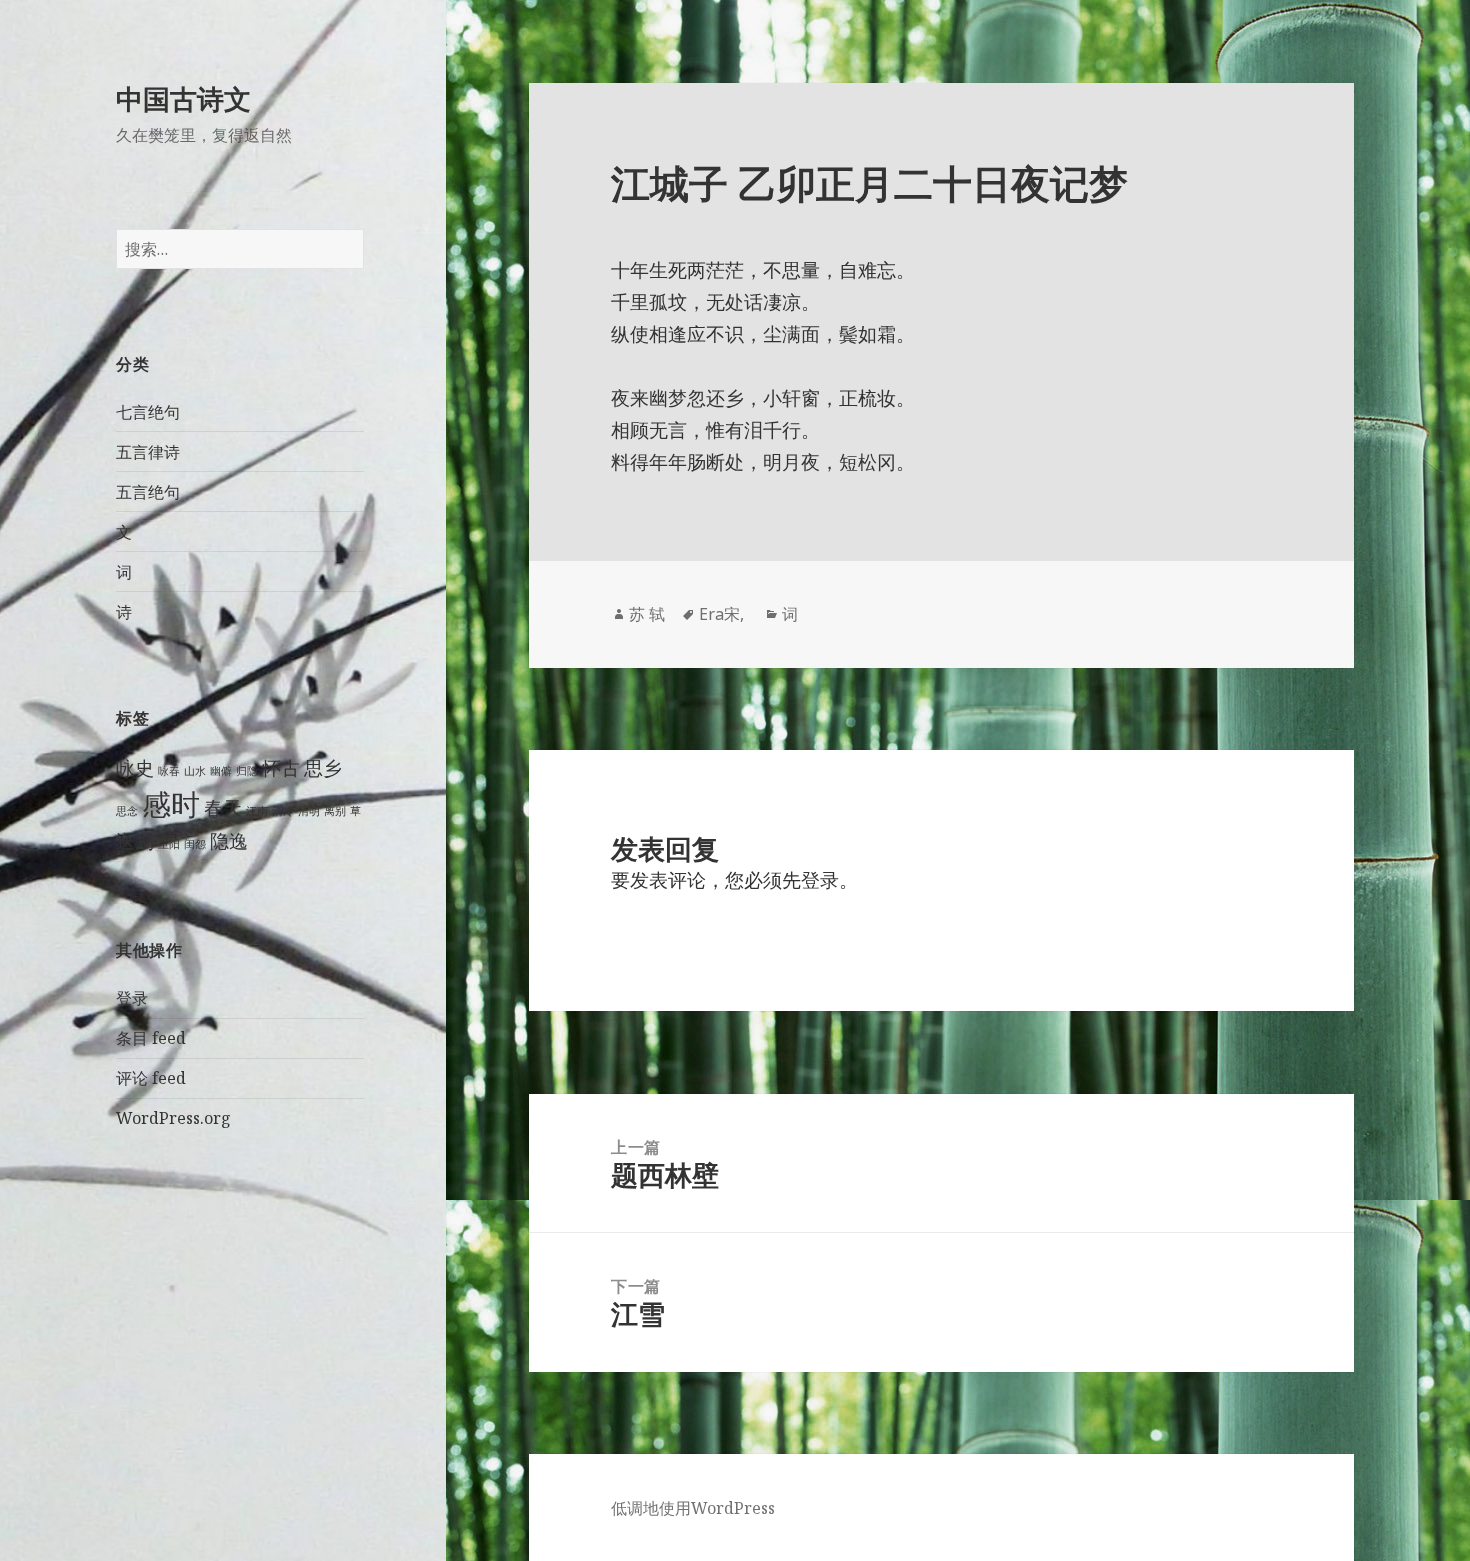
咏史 (135, 768)
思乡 (323, 768)
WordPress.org (173, 1118)
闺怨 (195, 844)
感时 (171, 804)
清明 (309, 811)
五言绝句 (148, 492)
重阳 (169, 844)
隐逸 (229, 841)
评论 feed (151, 1078)
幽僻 (221, 771)
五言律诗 (148, 452)
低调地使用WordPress (693, 1508)
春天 (223, 808)
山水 (195, 771)
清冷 (283, 811)
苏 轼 (647, 614)
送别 (135, 841)
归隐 (247, 771)
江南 (257, 811)
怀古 (281, 768)
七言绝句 (148, 412)
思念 (127, 811)
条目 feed (151, 1038)
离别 (335, 811)
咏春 (169, 771)
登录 (132, 998)
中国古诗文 (183, 98)
